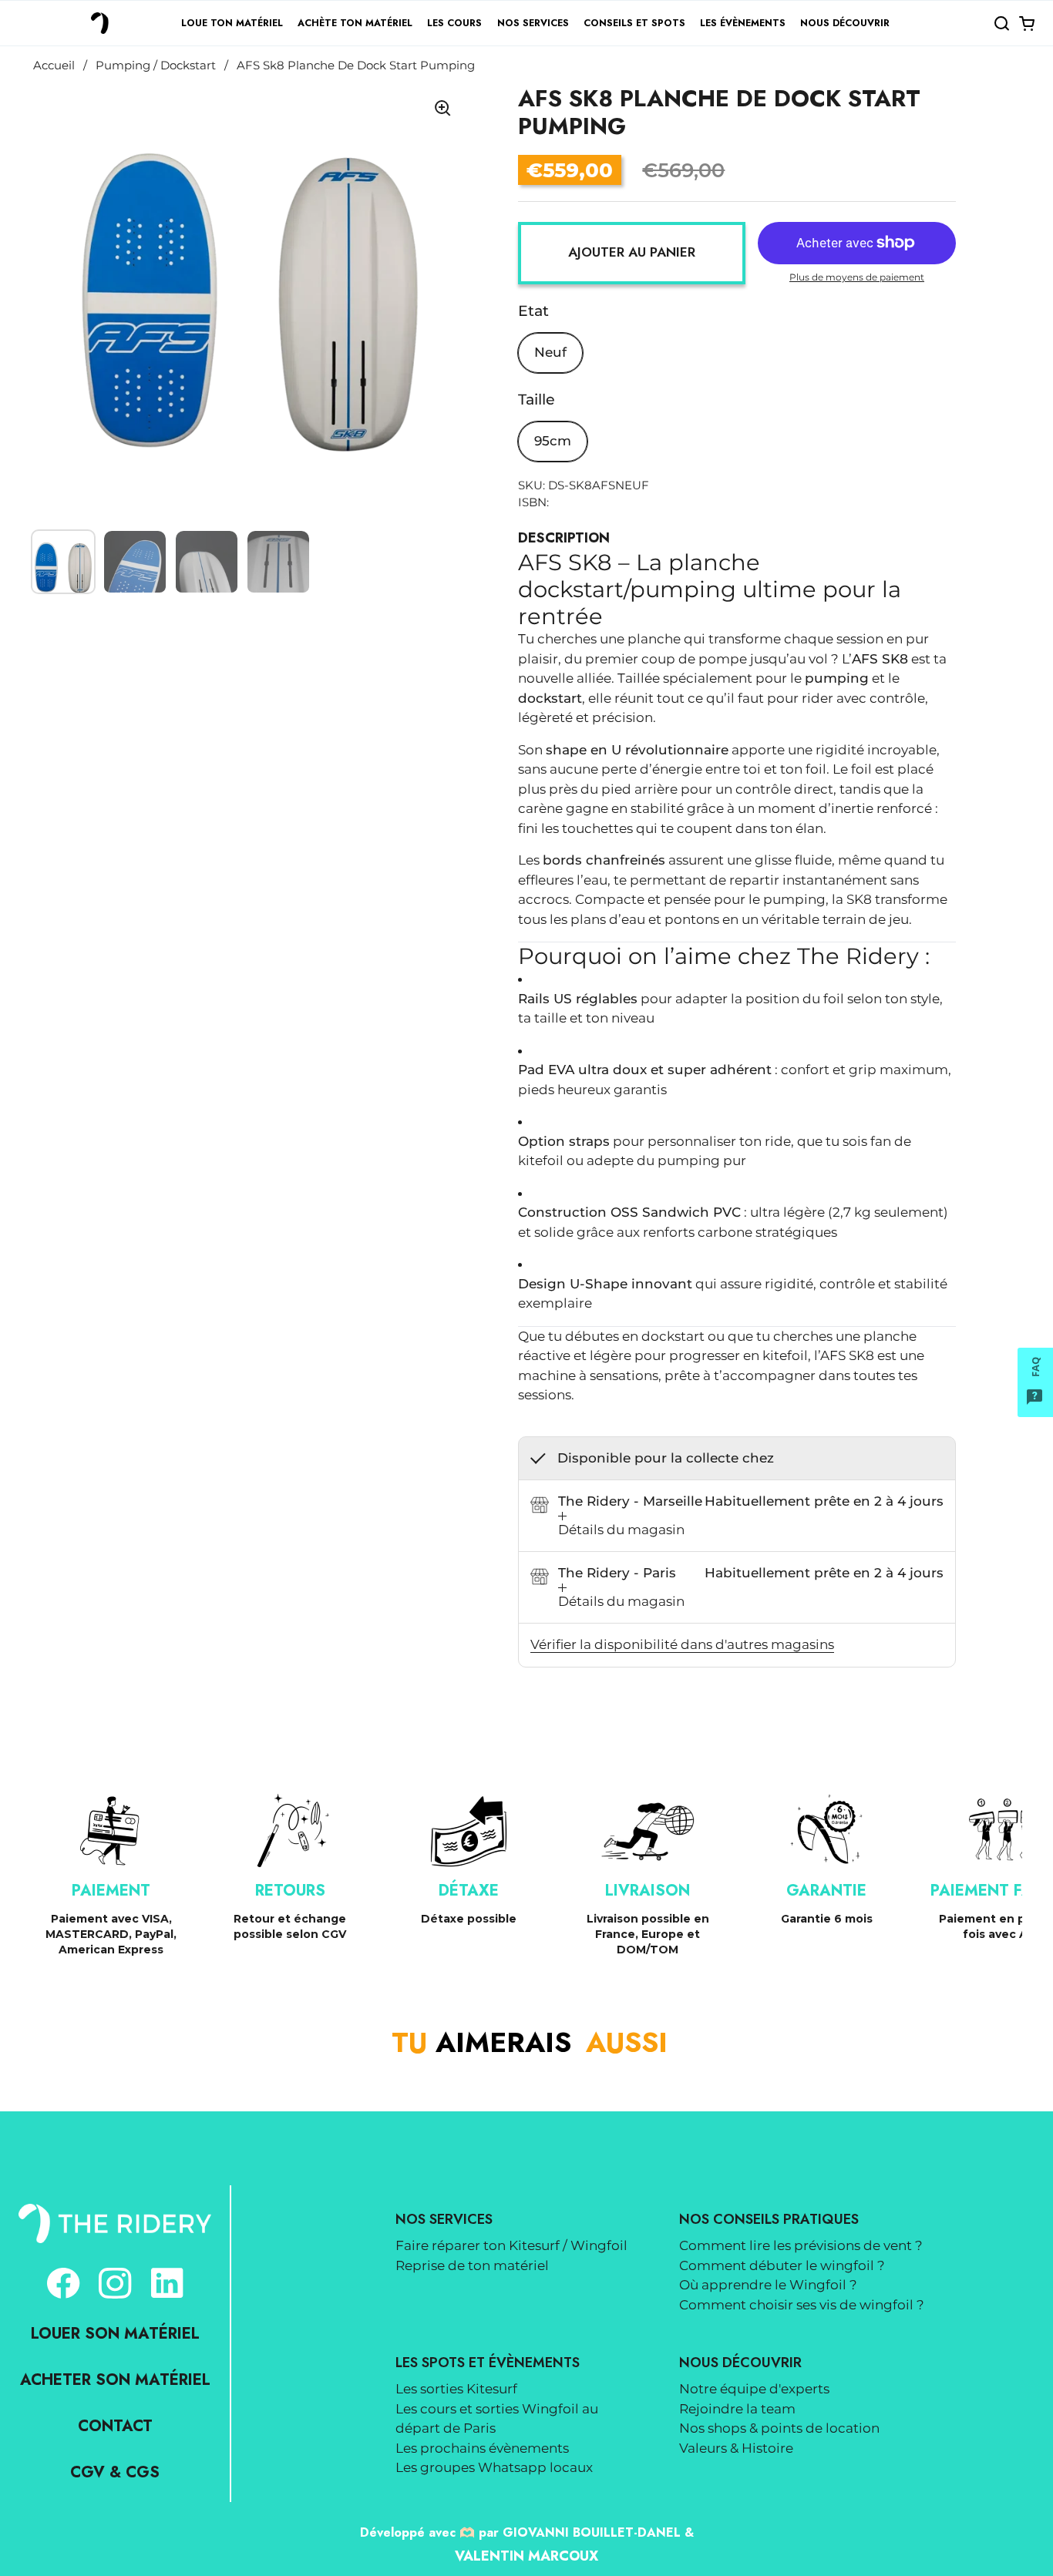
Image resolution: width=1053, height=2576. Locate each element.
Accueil (54, 65)
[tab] (621, 1526)
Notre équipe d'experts (754, 2389)
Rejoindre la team (737, 2409)
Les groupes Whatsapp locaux (494, 2467)
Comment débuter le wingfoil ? (782, 2265)
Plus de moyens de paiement (857, 277)
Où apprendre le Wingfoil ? (768, 2285)
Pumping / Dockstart (156, 65)
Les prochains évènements (482, 2448)
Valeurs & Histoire (736, 2448)
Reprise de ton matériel (472, 2265)
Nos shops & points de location (779, 2428)
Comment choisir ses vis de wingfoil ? (802, 2305)
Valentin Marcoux (526, 2556)
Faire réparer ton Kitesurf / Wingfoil (511, 2245)
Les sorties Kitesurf (456, 2389)
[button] (1001, 23)
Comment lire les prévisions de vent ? (801, 2245)
